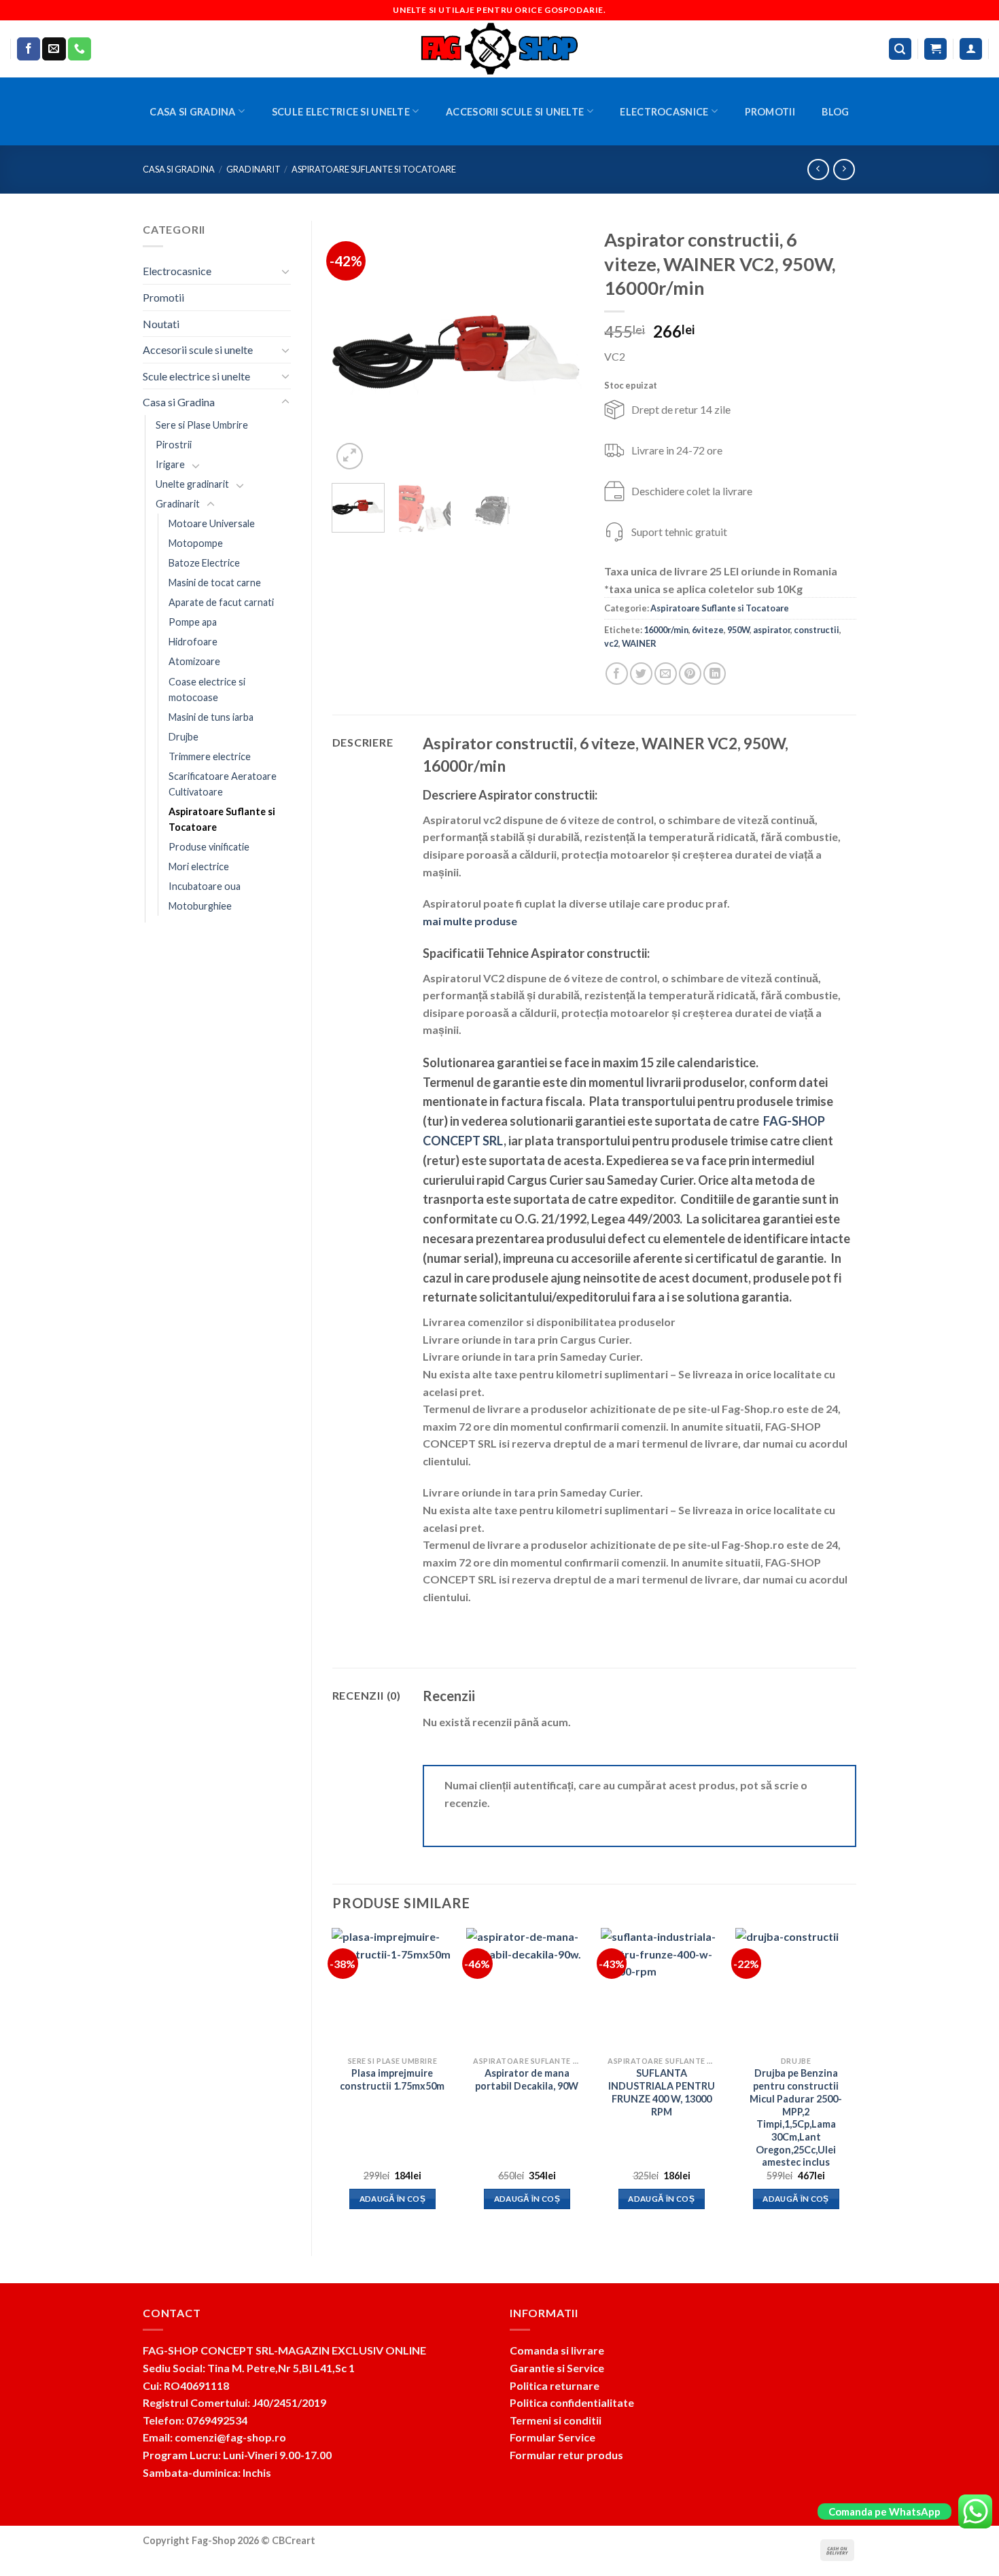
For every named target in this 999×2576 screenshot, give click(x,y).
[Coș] (935, 49)
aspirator (772, 630)
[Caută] (900, 49)
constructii (817, 630)
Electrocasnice (664, 112)
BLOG (835, 112)
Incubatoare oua (205, 886)
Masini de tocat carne (215, 583)
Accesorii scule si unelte (515, 112)
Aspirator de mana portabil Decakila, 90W (527, 2079)
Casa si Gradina (192, 112)
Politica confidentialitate (572, 2402)
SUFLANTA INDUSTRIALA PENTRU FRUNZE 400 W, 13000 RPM (662, 2092)
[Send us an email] (54, 49)
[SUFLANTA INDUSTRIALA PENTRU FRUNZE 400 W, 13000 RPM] (661, 1988)
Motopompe (196, 543)
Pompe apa (193, 622)
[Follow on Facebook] (29, 49)
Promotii (770, 112)
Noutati (161, 324)
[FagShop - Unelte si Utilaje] (500, 49)
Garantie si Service (557, 2368)
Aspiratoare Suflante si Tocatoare (374, 169)
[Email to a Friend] (666, 674)
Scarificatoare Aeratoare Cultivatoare (223, 784)
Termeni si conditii (556, 2420)
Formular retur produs (566, 2455)
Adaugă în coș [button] (393, 2199)
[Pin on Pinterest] (690, 674)
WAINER (639, 643)
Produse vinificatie (209, 847)
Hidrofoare (193, 642)
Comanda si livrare (557, 2350)
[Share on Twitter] (641, 674)
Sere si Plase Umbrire (202, 425)
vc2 (611, 643)
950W (738, 630)
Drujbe (183, 737)
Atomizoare (194, 661)
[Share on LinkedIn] (715, 674)
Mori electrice (199, 866)
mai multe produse (470, 921)
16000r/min (666, 630)
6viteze (708, 630)
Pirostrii (174, 445)
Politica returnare (555, 2385)
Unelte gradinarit (192, 484)
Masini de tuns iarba (211, 717)
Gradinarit (253, 169)
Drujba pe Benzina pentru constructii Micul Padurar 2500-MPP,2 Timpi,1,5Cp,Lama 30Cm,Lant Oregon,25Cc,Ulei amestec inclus (796, 2117)
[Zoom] (350, 456)
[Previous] (354, 346)
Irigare (170, 464)
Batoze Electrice (204, 563)
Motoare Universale (212, 523)
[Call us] (80, 49)
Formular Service (553, 2437)
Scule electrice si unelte (341, 112)
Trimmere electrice (210, 756)
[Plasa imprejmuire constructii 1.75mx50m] (392, 1988)
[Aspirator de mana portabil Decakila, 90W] (527, 1988)
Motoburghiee (200, 906)
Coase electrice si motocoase (207, 690)
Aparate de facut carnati (221, 602)
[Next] (562, 346)
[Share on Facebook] (617, 674)
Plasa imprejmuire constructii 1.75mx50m (392, 2079)
